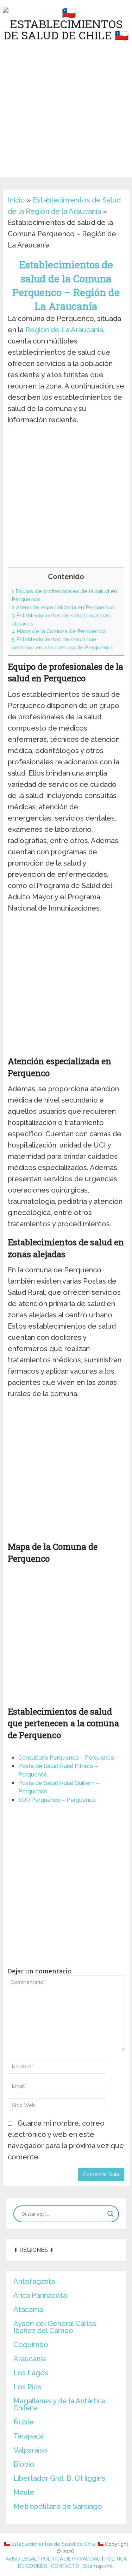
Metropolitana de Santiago (58, 2506)
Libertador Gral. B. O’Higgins (59, 2478)
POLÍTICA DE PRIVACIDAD (71, 2559)
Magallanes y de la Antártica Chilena (59, 2404)
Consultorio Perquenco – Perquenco (66, 1758)
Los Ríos (27, 2387)
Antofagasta (34, 2281)
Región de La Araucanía (64, 330)
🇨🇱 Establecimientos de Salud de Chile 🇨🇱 (54, 2544)
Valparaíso (30, 2450)
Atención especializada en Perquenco (63, 608)
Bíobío (24, 2464)
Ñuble (24, 2422)
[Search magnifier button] (111, 2214)
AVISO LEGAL (21, 2559)
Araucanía (30, 2359)
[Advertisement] (66, 111)
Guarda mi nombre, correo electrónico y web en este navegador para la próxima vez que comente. (66, 2140)
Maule (24, 2492)
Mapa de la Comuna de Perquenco (59, 631)
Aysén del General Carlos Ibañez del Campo (55, 2327)
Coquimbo (31, 2345)
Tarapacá (29, 2436)
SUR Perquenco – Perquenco (57, 1800)
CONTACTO (65, 2566)
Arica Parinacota (40, 2295)
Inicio (16, 200)
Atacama (28, 2310)
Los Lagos (31, 2373)
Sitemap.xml (98, 2566)
